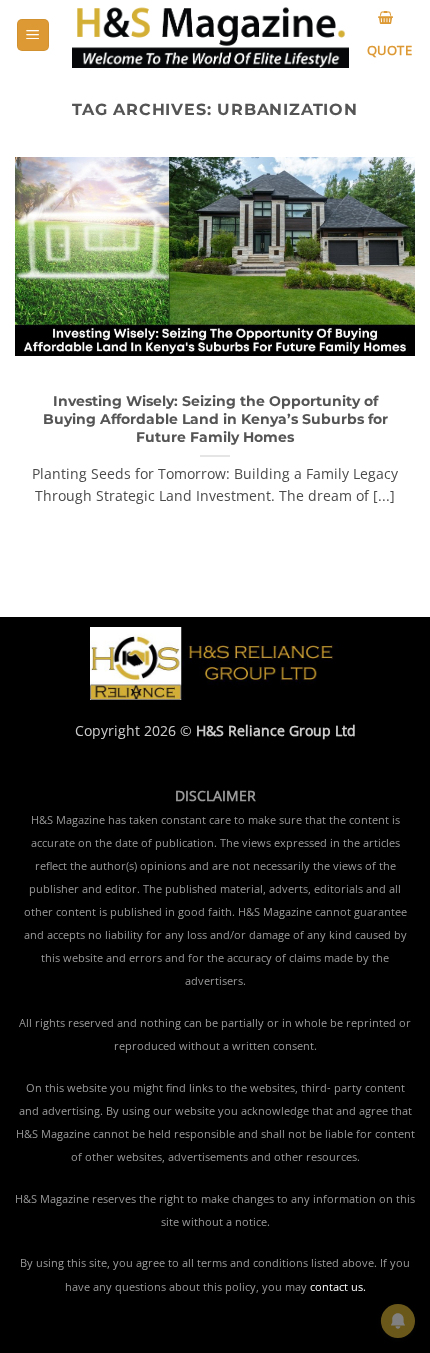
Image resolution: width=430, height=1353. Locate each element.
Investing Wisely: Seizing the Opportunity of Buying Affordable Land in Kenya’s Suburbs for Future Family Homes (215, 418)
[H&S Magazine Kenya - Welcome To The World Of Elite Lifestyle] (210, 34)
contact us (336, 1287)
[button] (33, 35)
